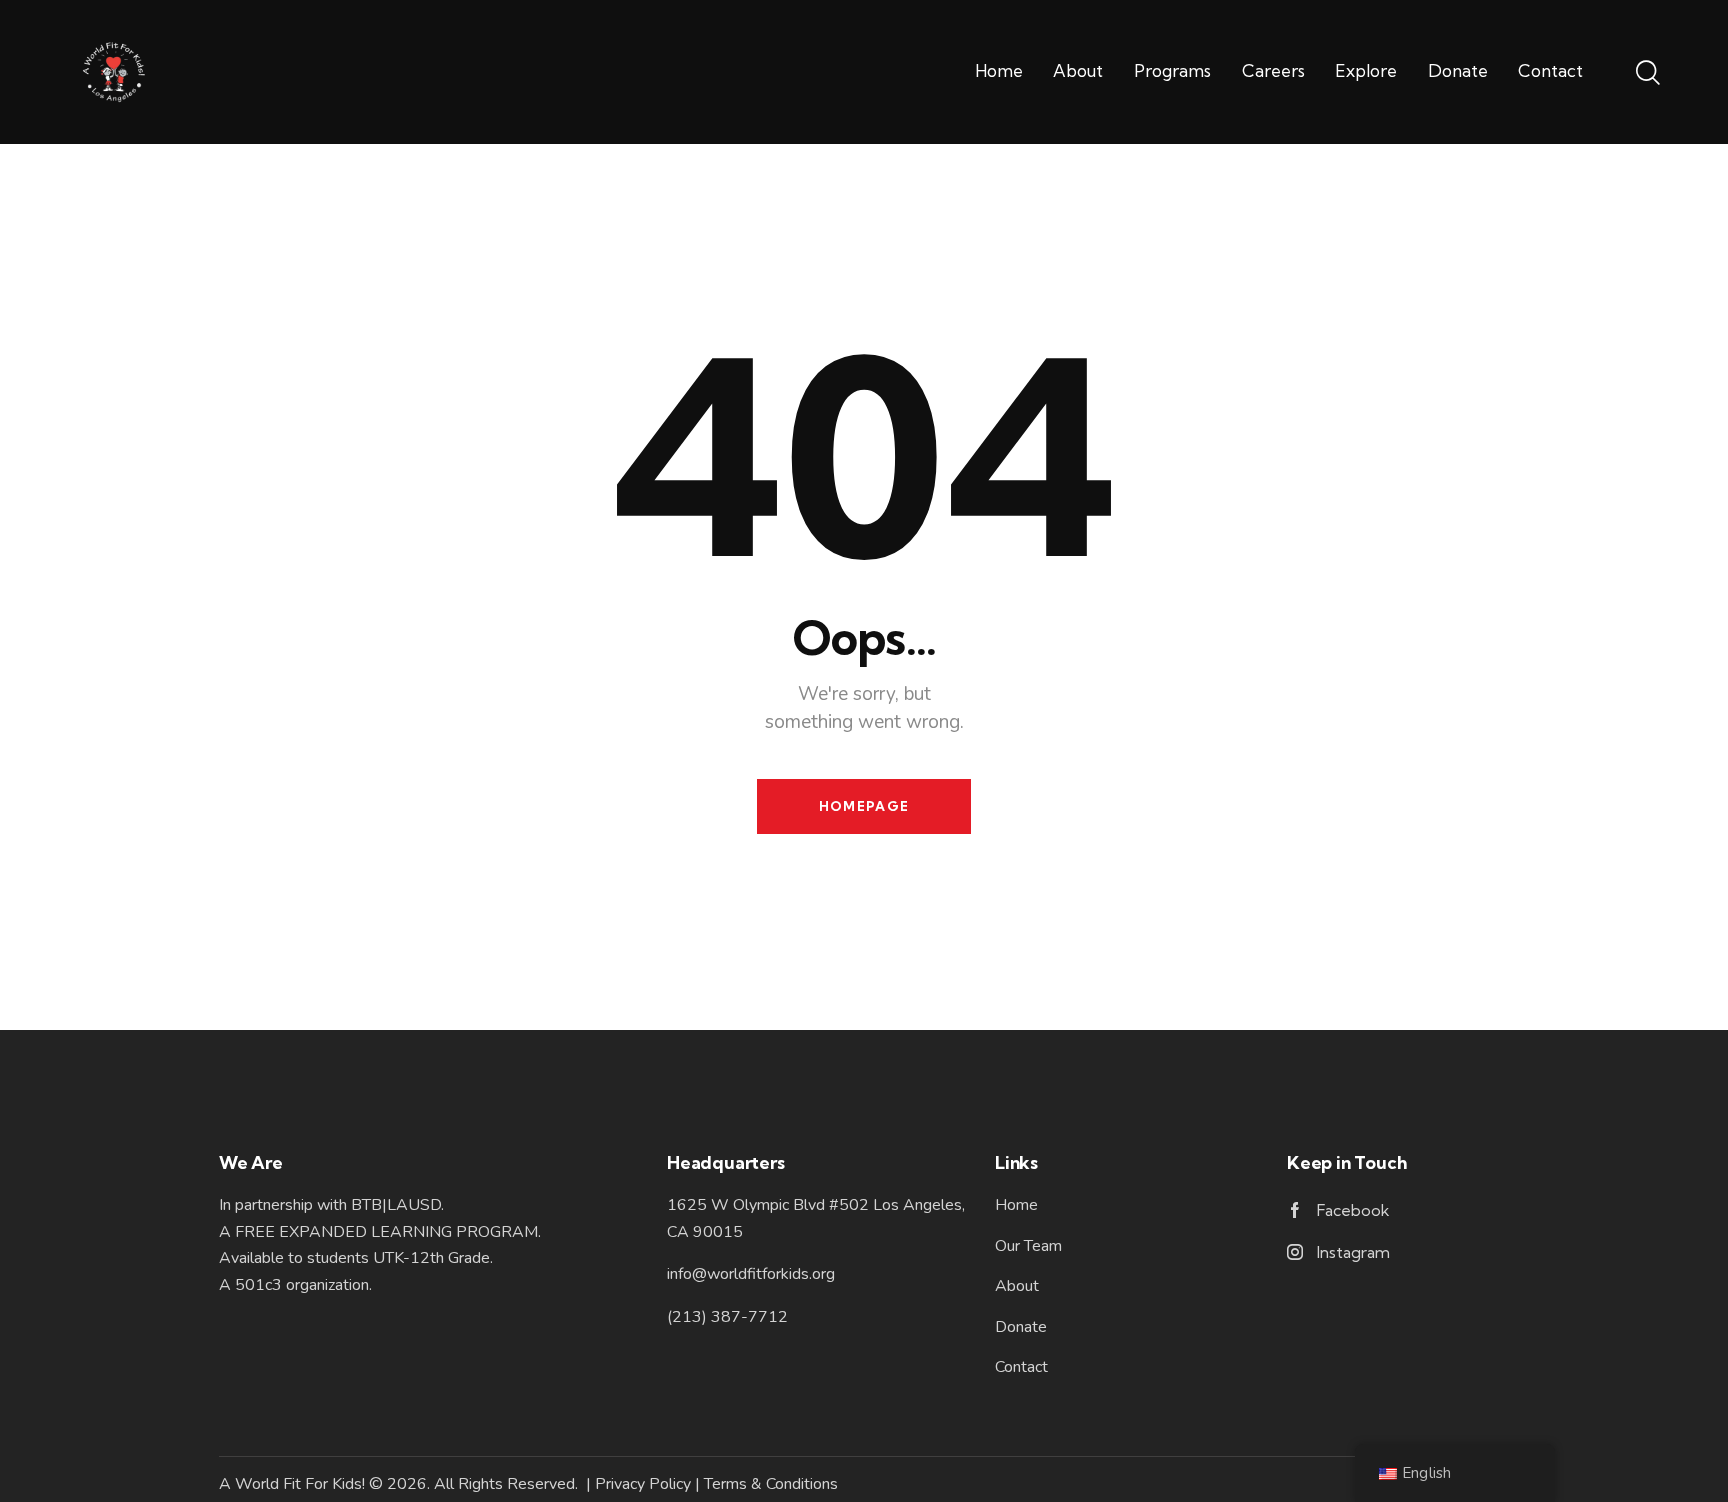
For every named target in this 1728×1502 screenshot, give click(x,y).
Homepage (864, 806)
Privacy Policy (643, 1484)
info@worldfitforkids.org (751, 1274)
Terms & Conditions (771, 1484)
